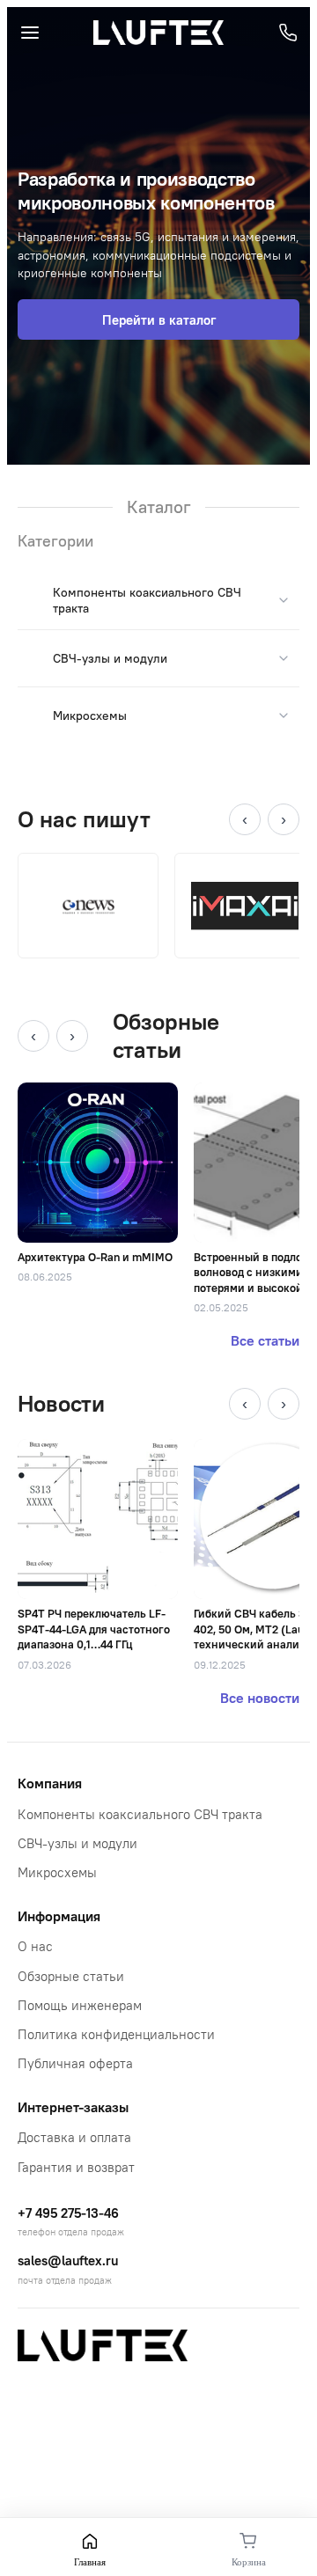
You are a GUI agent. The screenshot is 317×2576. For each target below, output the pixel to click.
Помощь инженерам (80, 2005)
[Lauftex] (158, 33)
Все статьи (265, 1340)
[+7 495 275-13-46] (288, 33)
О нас (35, 1946)
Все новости (260, 1698)
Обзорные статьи (71, 1976)
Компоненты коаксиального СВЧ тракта (140, 1814)
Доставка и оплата (74, 2137)
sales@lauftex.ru (68, 2260)
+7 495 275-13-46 (68, 2213)
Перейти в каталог (159, 320)
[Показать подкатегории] (284, 600)
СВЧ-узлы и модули (110, 658)
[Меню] (30, 33)
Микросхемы (90, 716)
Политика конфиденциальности (116, 2034)
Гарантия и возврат (76, 2167)
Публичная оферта (75, 2063)
